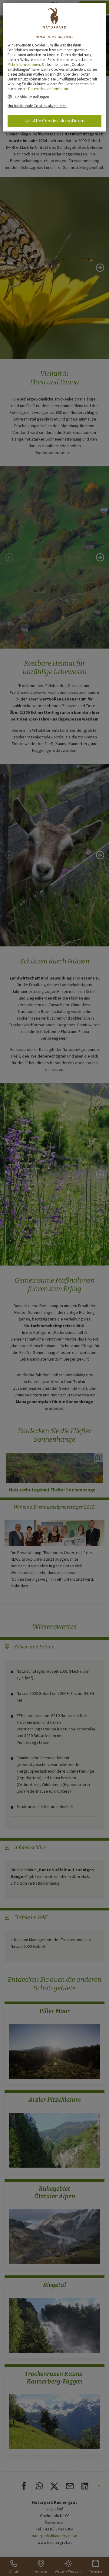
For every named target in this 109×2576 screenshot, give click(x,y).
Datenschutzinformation (48, 89)
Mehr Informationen (24, 64)
